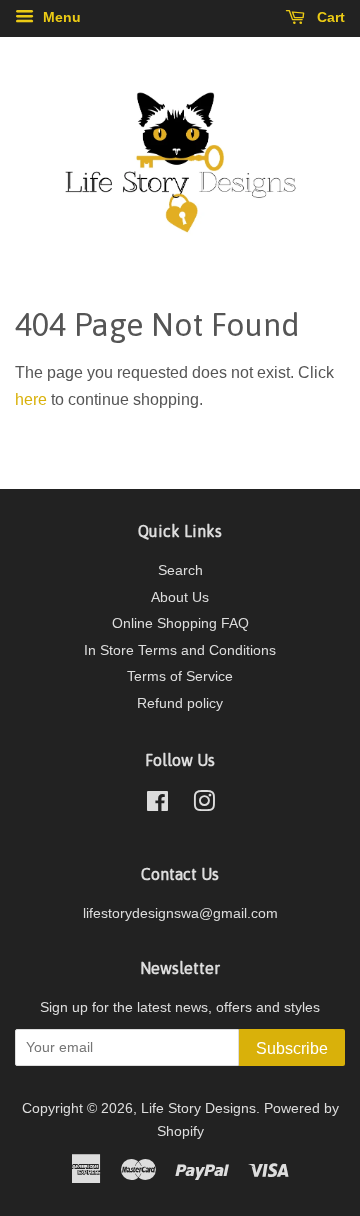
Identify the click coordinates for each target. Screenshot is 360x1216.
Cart (329, 17)
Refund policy (180, 703)
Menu (60, 17)
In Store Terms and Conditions (180, 650)
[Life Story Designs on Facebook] (157, 805)
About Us (180, 597)
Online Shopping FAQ (180, 623)
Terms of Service (180, 676)
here (31, 399)
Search (180, 570)
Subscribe (292, 1048)
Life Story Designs (198, 1108)
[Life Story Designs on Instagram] (204, 805)
